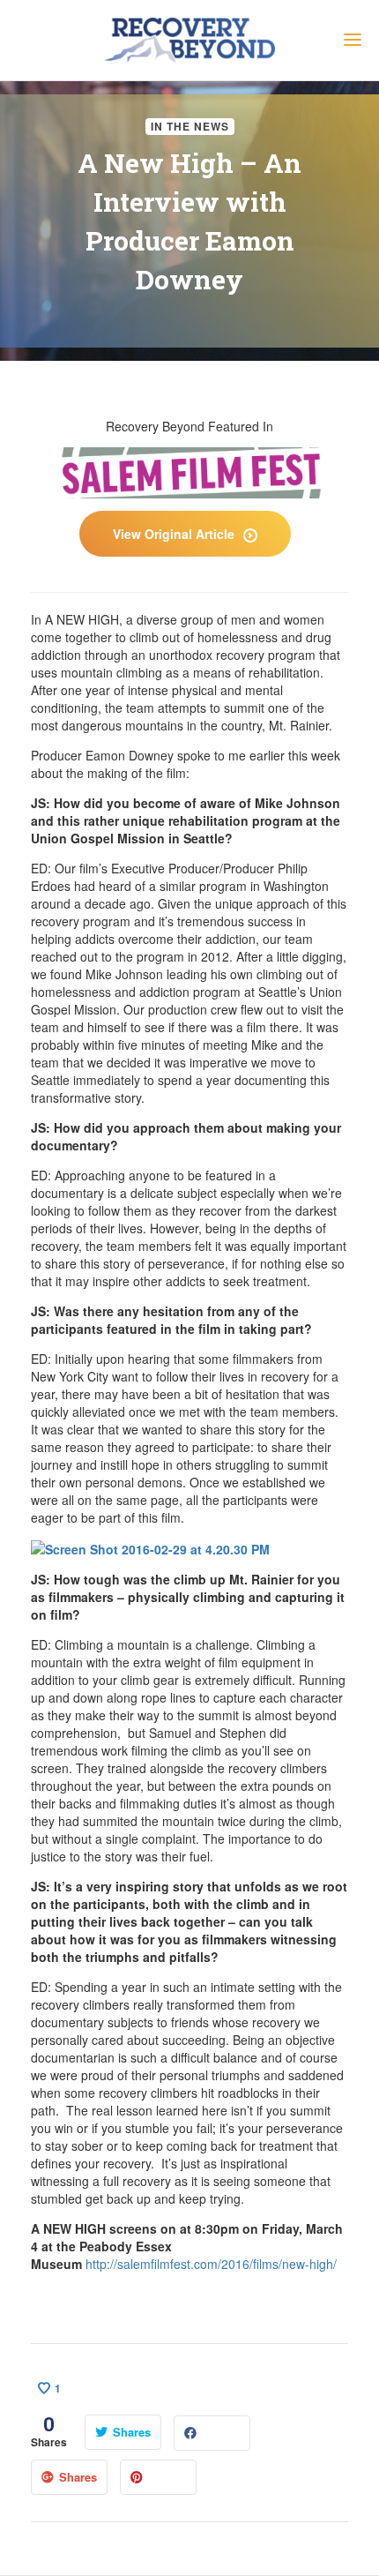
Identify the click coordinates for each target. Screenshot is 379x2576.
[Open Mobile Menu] (353, 42)
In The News (190, 126)
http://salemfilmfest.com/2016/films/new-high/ (211, 2264)
